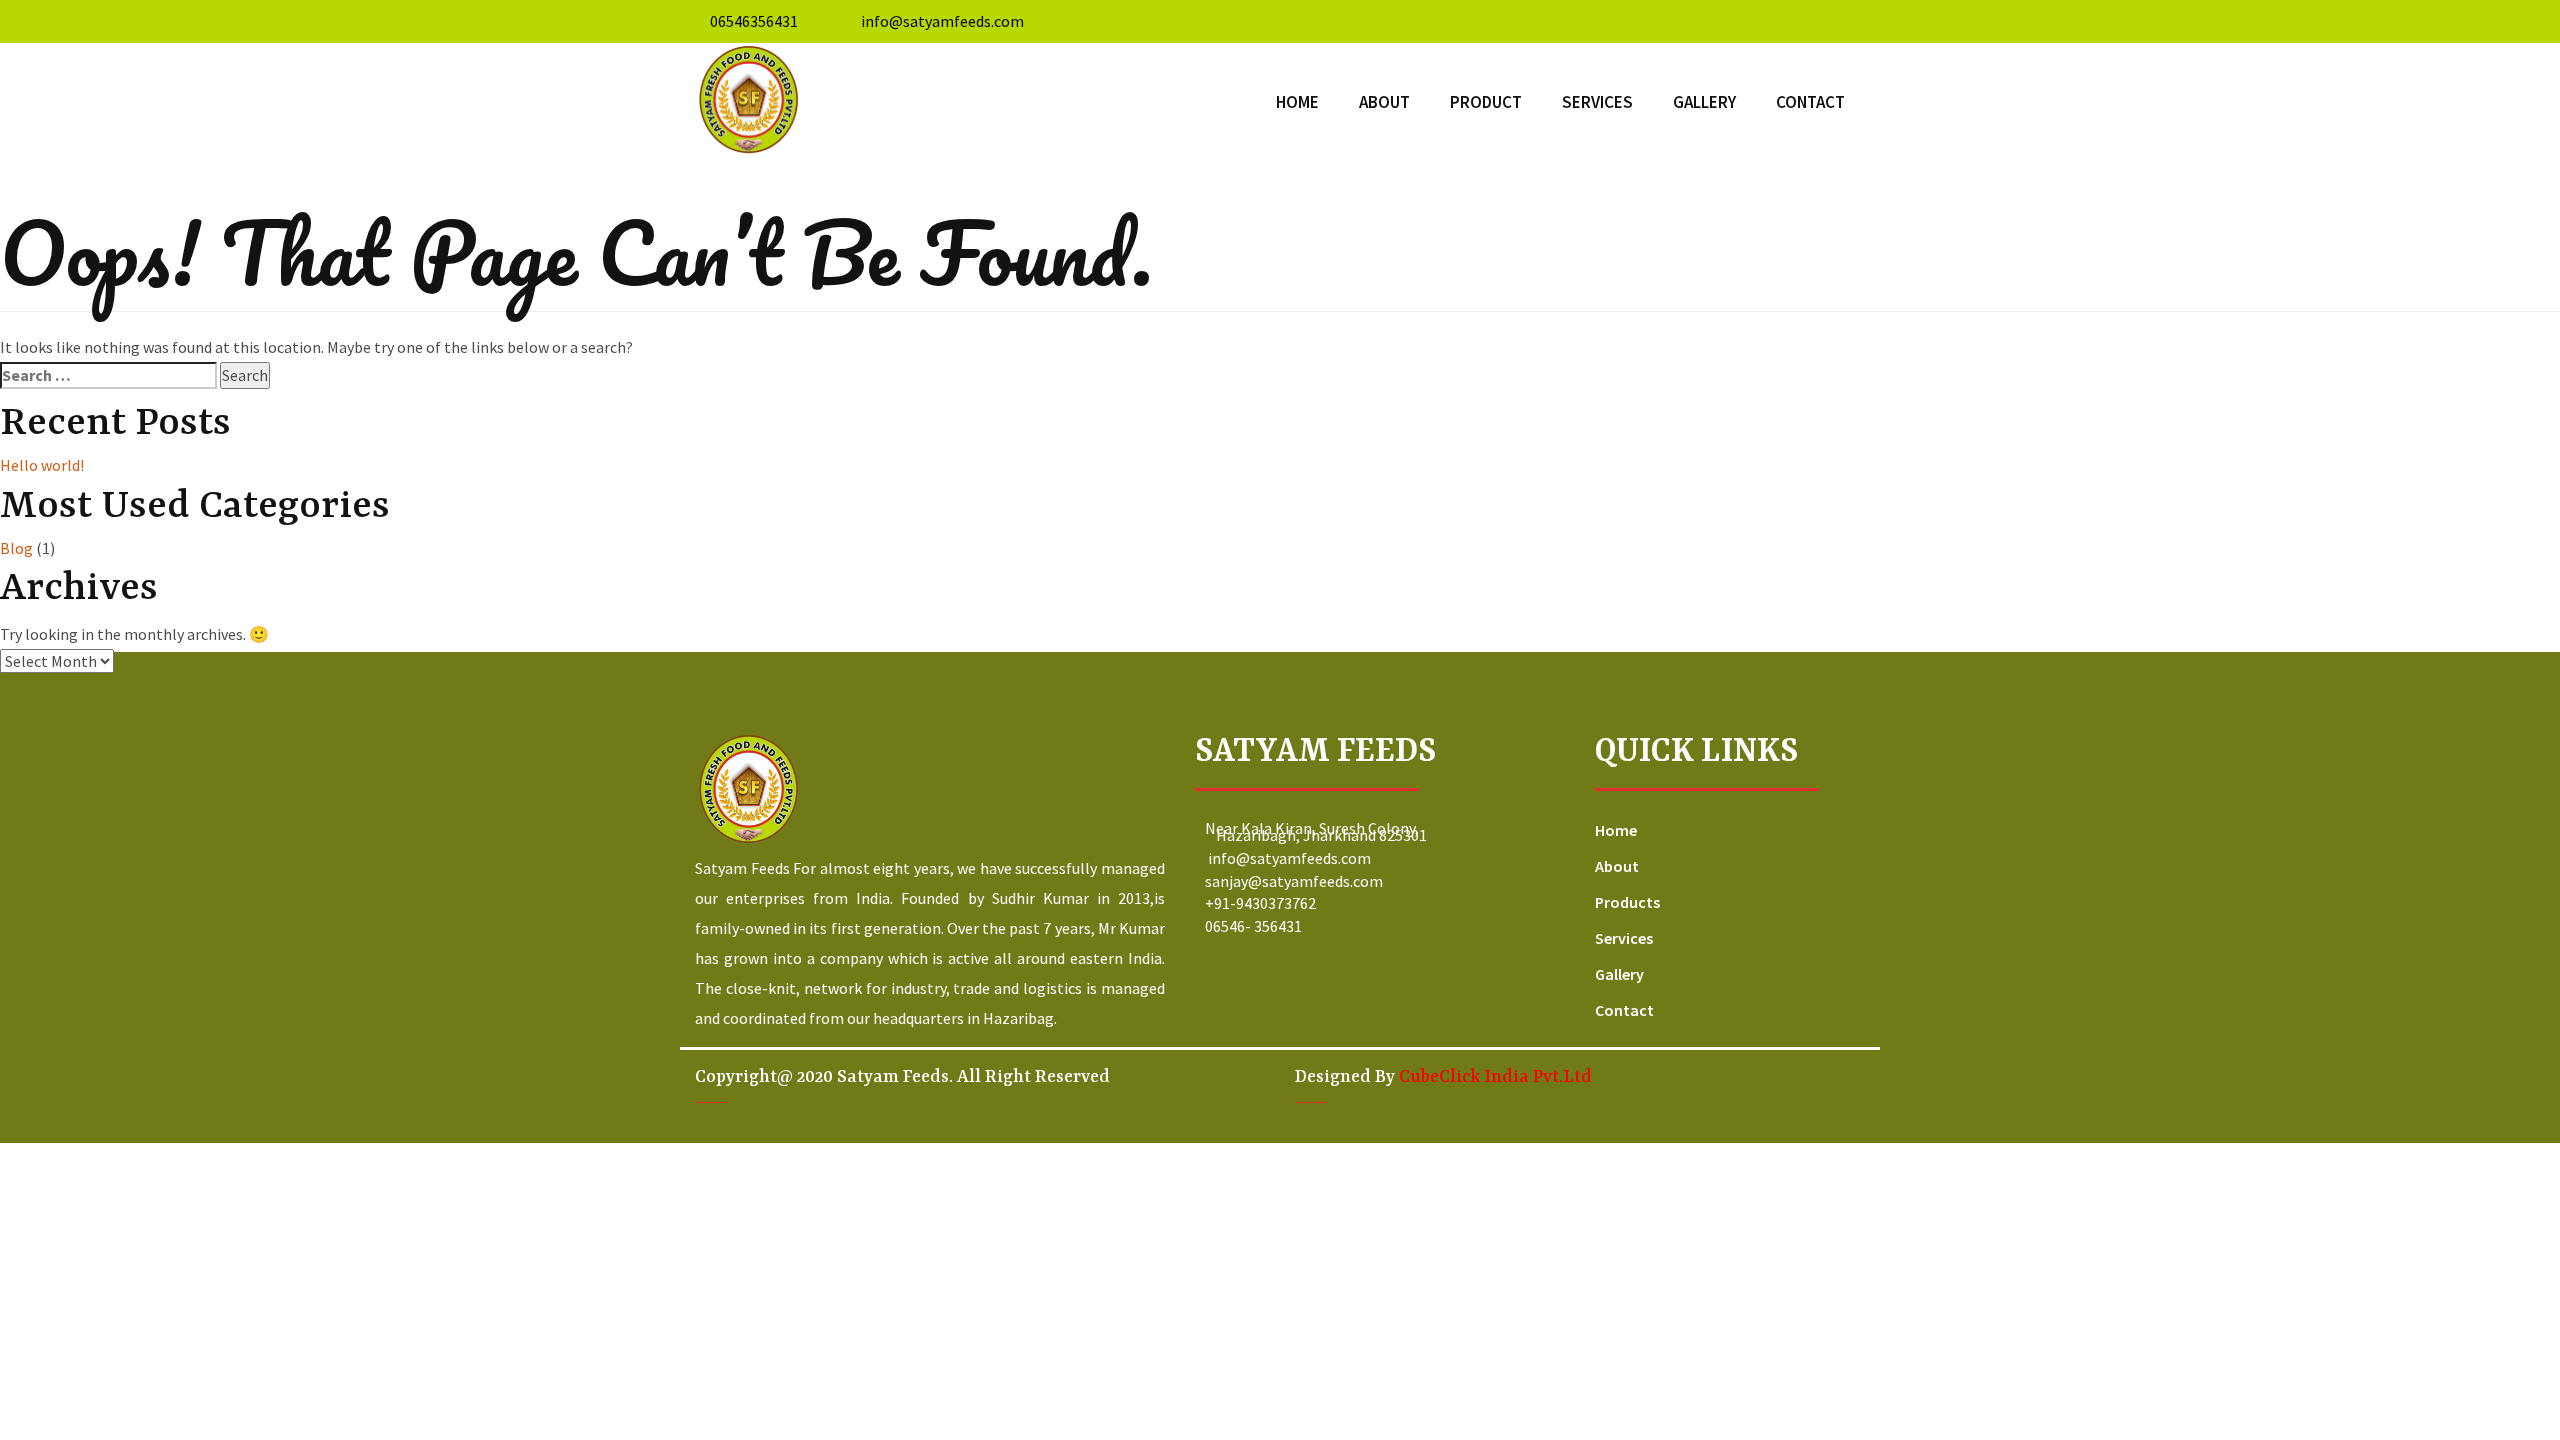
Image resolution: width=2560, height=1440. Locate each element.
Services (1597, 102)
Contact (1810, 102)
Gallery (1704, 102)
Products (1627, 902)
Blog (16, 548)
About (1384, 102)
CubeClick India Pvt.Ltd (1495, 1077)
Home (1297, 102)
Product (1486, 102)
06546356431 (754, 21)
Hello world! (42, 465)
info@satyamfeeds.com (942, 21)
